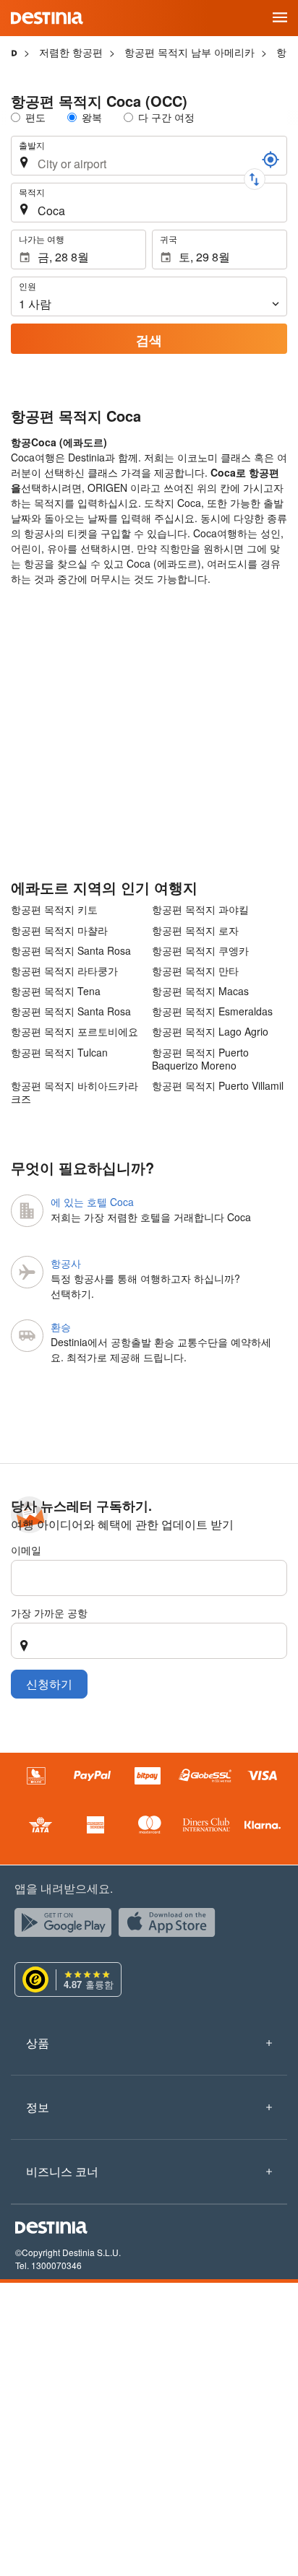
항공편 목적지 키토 (54, 909)
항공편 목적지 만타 (195, 971)
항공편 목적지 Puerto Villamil (218, 1086)
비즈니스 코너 (62, 2171)
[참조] (271, 160)
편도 (35, 117)
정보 (38, 2107)
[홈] (14, 52)
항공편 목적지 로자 (195, 930)
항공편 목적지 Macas (200, 991)
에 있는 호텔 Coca (92, 1202)
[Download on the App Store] (171, 1926)
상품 (38, 2043)
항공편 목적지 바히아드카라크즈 (74, 1092)
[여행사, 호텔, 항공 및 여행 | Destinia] (47, 18)
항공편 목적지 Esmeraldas (212, 1011)
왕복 (92, 117)
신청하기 (49, 1684)
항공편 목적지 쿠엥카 (200, 950)
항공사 (66, 1263)
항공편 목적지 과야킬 (200, 909)
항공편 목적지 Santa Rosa (71, 950)
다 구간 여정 (166, 117)
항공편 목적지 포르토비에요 (74, 1031)
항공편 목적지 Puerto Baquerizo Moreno (200, 1059)
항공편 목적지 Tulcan (59, 1053)
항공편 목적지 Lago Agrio (210, 1031)
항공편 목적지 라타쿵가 (64, 971)
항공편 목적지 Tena (56, 991)
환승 (61, 1327)
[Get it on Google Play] (67, 1926)
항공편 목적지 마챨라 (59, 930)
